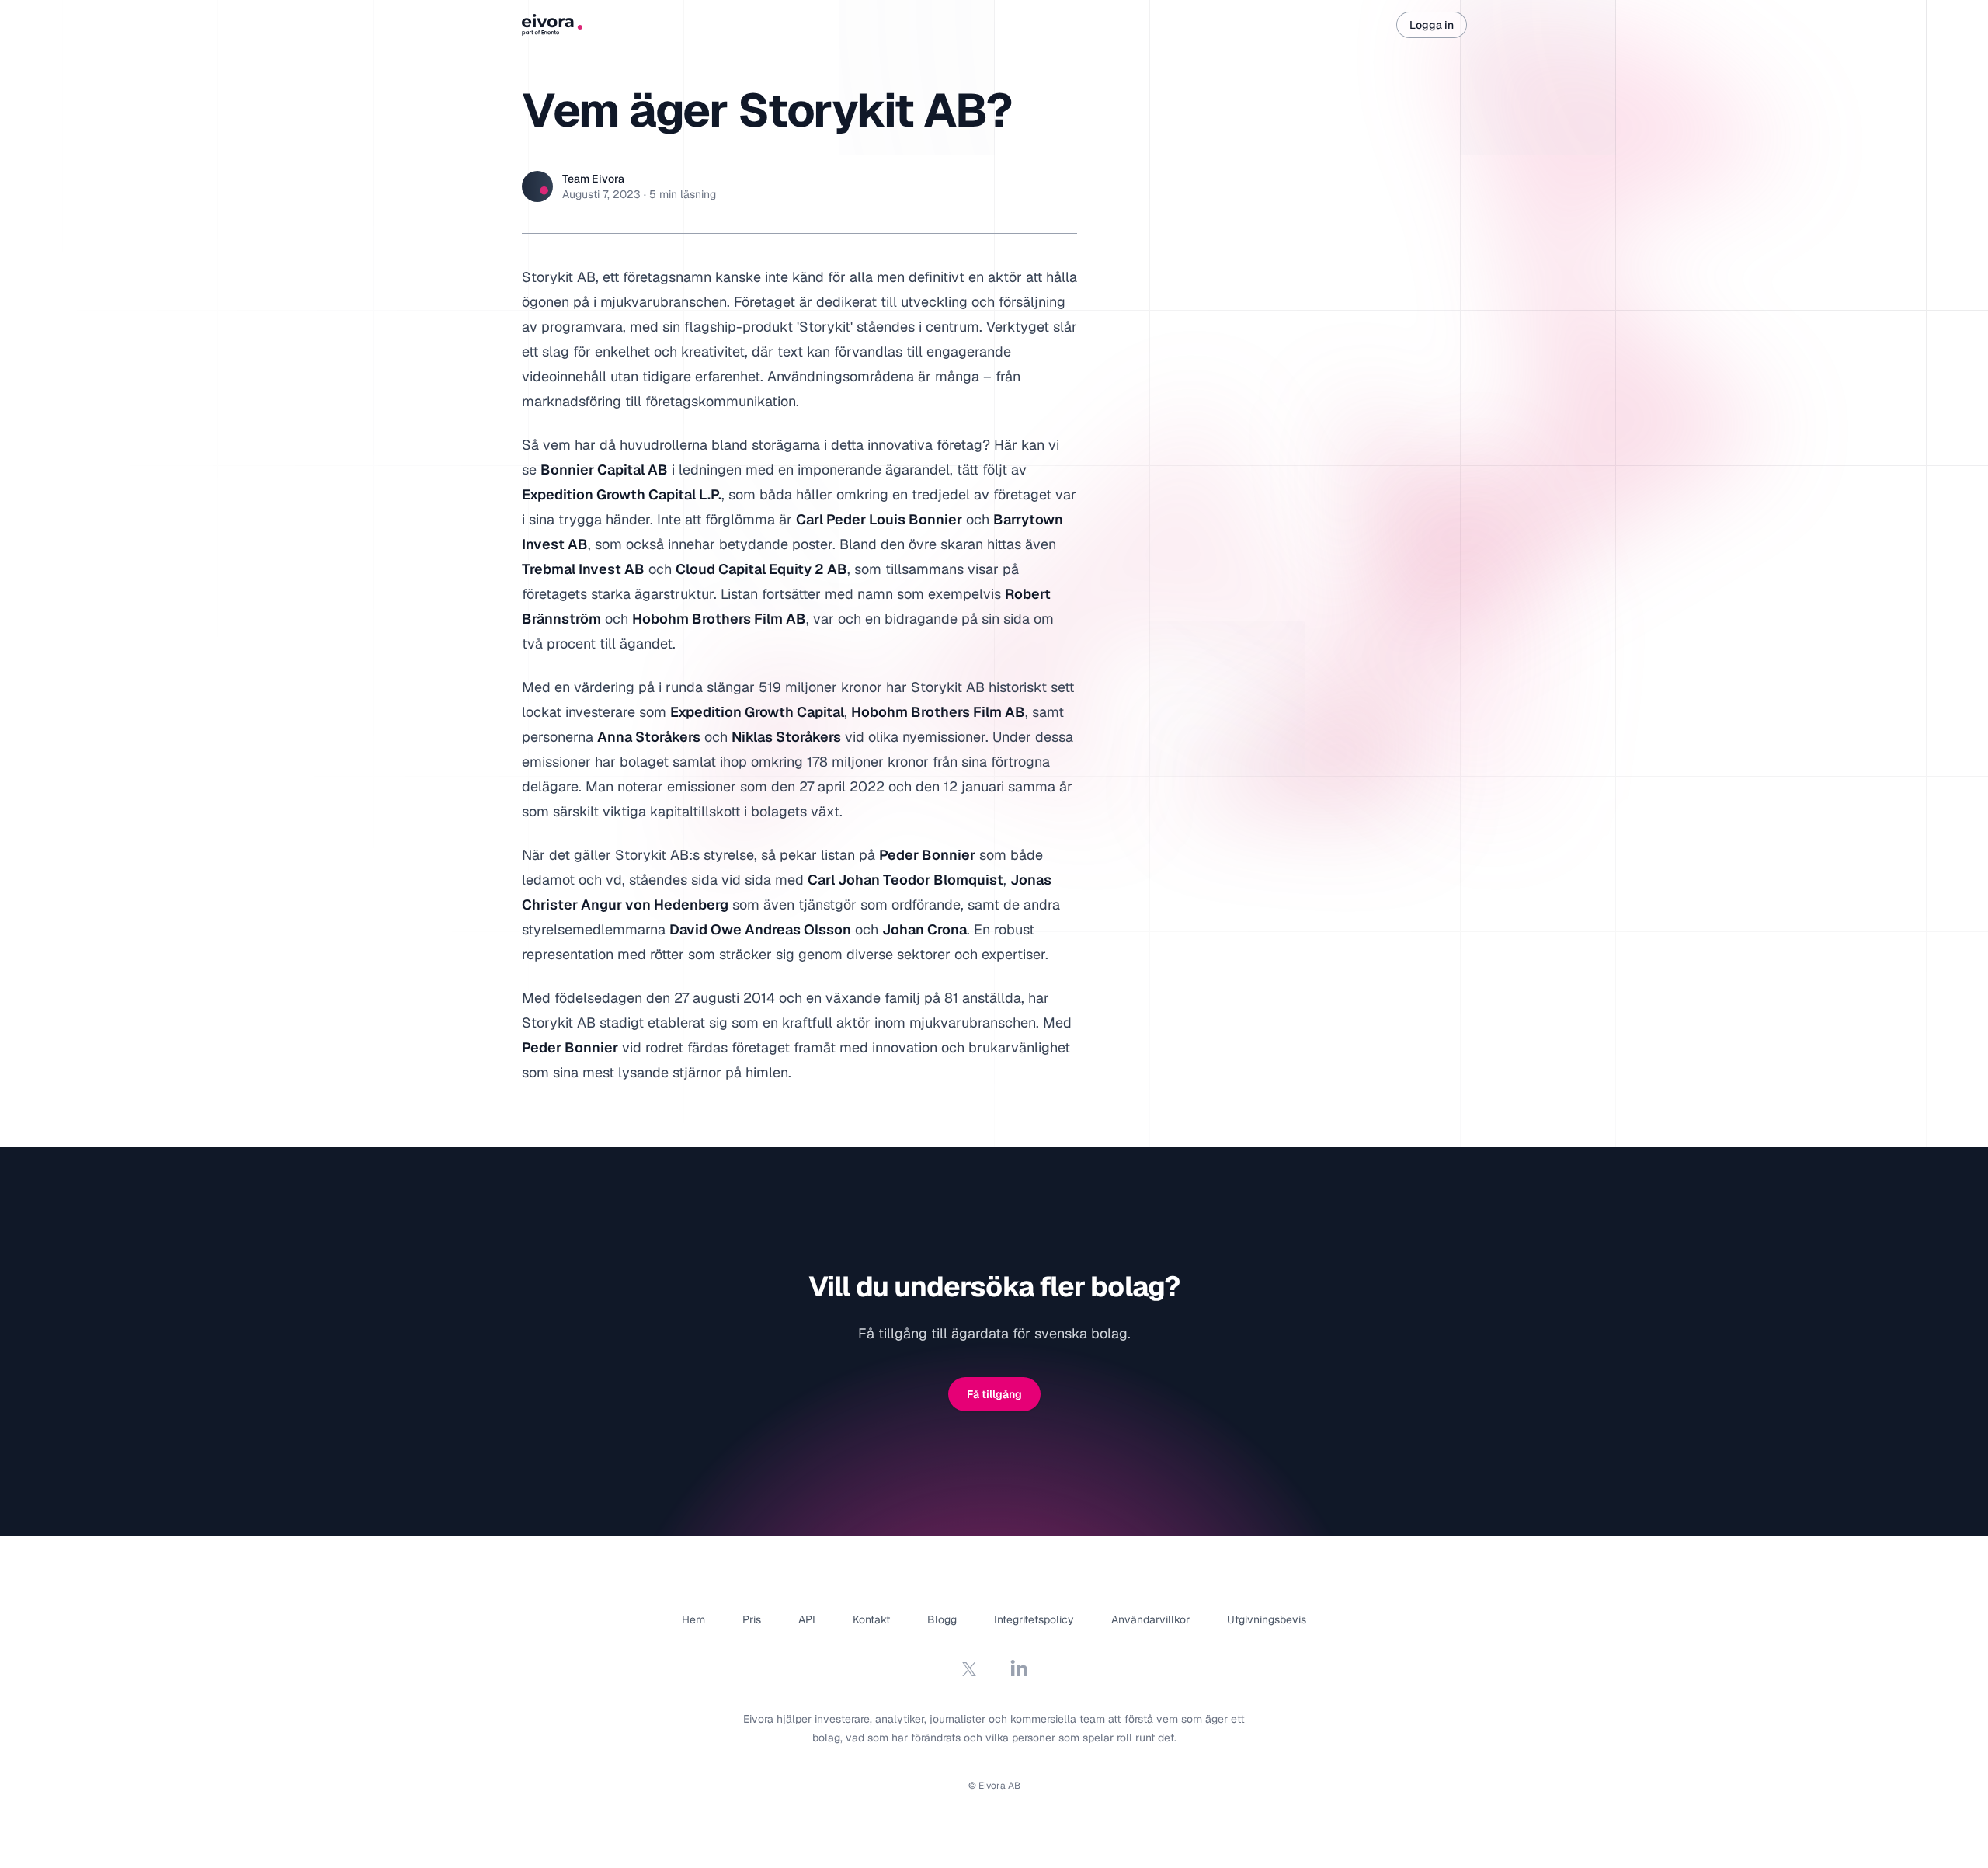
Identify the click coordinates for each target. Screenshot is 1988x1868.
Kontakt (871, 1619)
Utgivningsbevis (1267, 1619)
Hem (693, 1619)
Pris (752, 1619)
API (807, 1619)
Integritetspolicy (1034, 1619)
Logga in (1432, 25)
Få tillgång (994, 1394)
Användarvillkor (1150, 1619)
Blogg (942, 1619)
